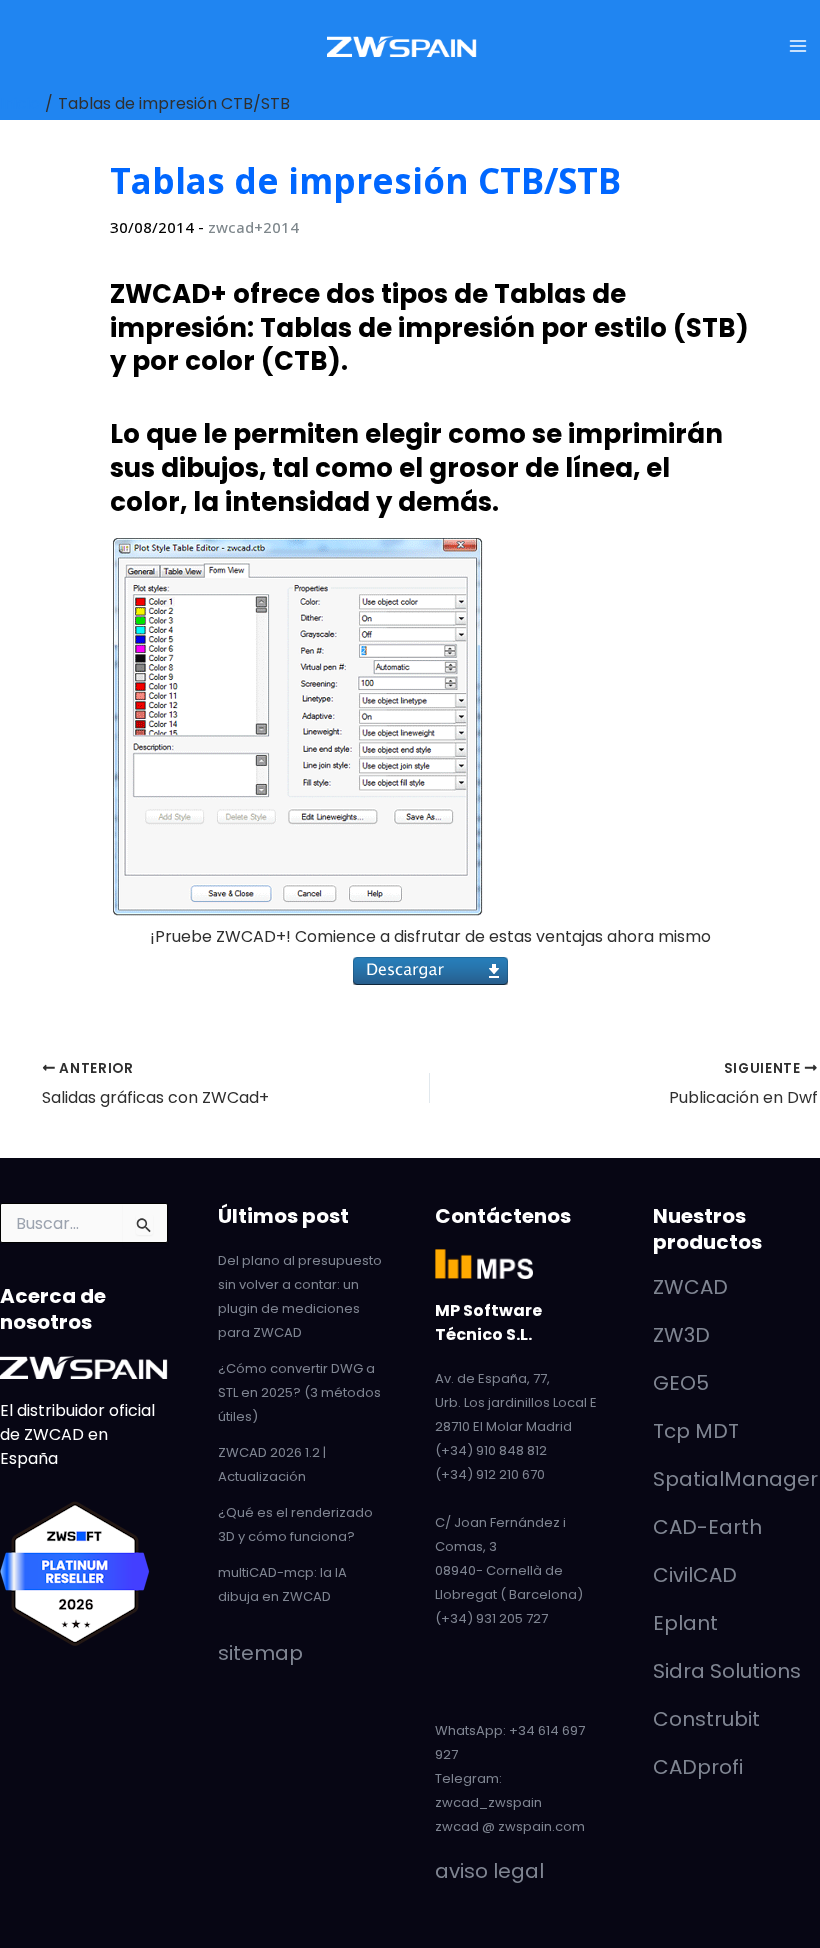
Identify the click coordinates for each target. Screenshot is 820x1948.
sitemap (260, 1653)
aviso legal (489, 1871)
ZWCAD (690, 1287)
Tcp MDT (696, 1431)
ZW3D (681, 1335)
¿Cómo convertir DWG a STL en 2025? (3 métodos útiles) (299, 1392)
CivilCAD (695, 1575)
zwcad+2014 (253, 227)
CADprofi (698, 1767)
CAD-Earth (707, 1527)
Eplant (685, 1623)
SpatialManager (735, 1479)
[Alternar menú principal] (798, 46)
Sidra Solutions (727, 1671)
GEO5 (681, 1383)
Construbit (706, 1719)
